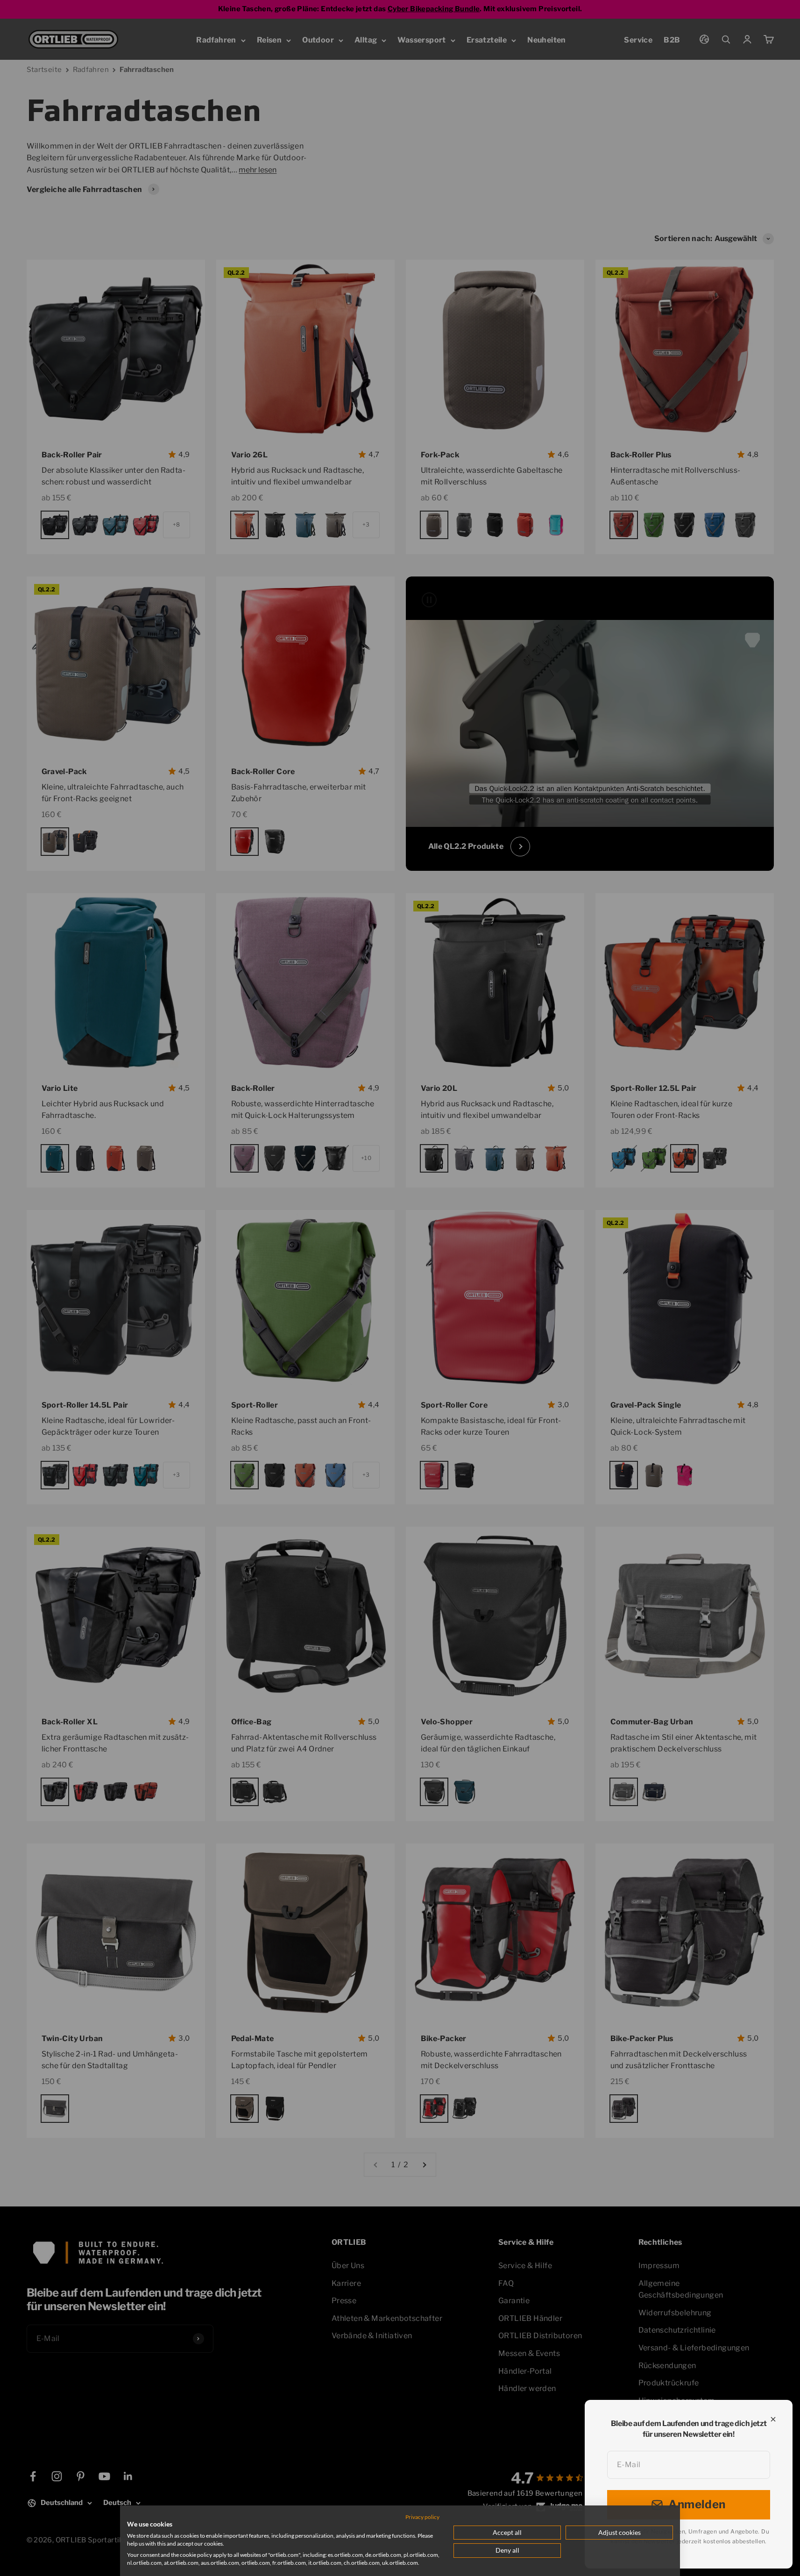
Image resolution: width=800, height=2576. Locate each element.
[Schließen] (773, 2419)
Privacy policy (422, 2517)
